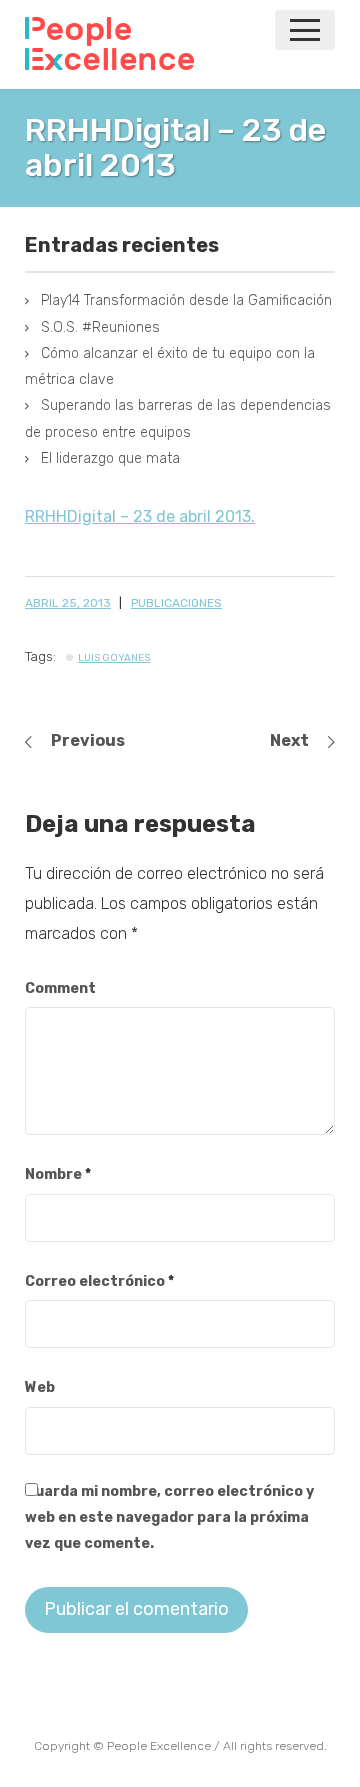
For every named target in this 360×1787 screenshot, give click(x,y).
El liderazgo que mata (110, 458)
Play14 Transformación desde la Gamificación (186, 300)
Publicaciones (176, 603)
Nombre (58, 1174)
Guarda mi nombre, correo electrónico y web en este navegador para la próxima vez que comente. (169, 1518)
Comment (60, 988)
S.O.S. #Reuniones (100, 327)
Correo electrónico (99, 1281)
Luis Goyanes (114, 658)
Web (40, 1387)
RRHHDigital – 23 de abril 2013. (140, 516)
